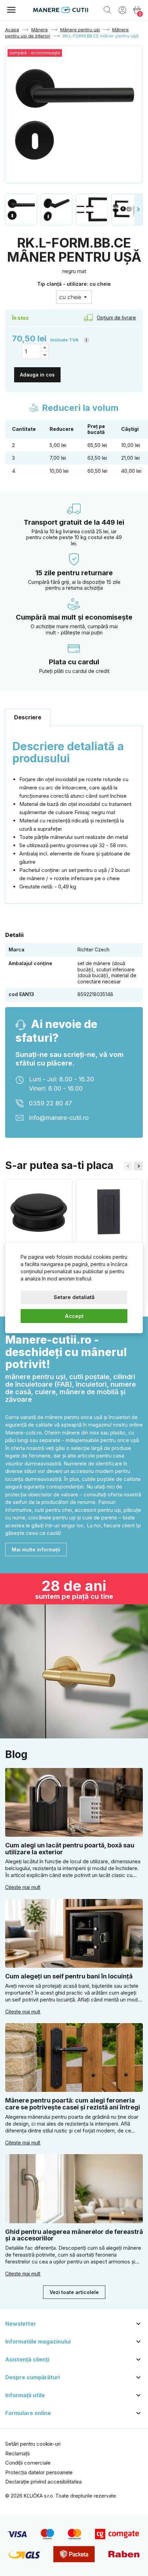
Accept (74, 1316)
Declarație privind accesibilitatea (43, 2482)
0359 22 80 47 (50, 1103)
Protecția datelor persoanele (39, 2472)
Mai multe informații (36, 1549)
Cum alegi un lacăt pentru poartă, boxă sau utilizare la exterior (70, 1849)
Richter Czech (93, 949)
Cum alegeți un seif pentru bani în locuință (69, 1976)
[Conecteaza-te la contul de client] (122, 10)
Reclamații (17, 2453)
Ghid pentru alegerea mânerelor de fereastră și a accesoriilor (74, 2235)
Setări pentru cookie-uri (33, 2444)
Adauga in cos (37, 375)
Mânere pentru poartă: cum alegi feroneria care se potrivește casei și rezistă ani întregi (73, 2104)
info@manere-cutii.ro (59, 1118)
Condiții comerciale (28, 2463)
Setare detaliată (74, 1297)
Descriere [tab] (28, 717)
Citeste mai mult (23, 1887)
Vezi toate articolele (74, 2292)
